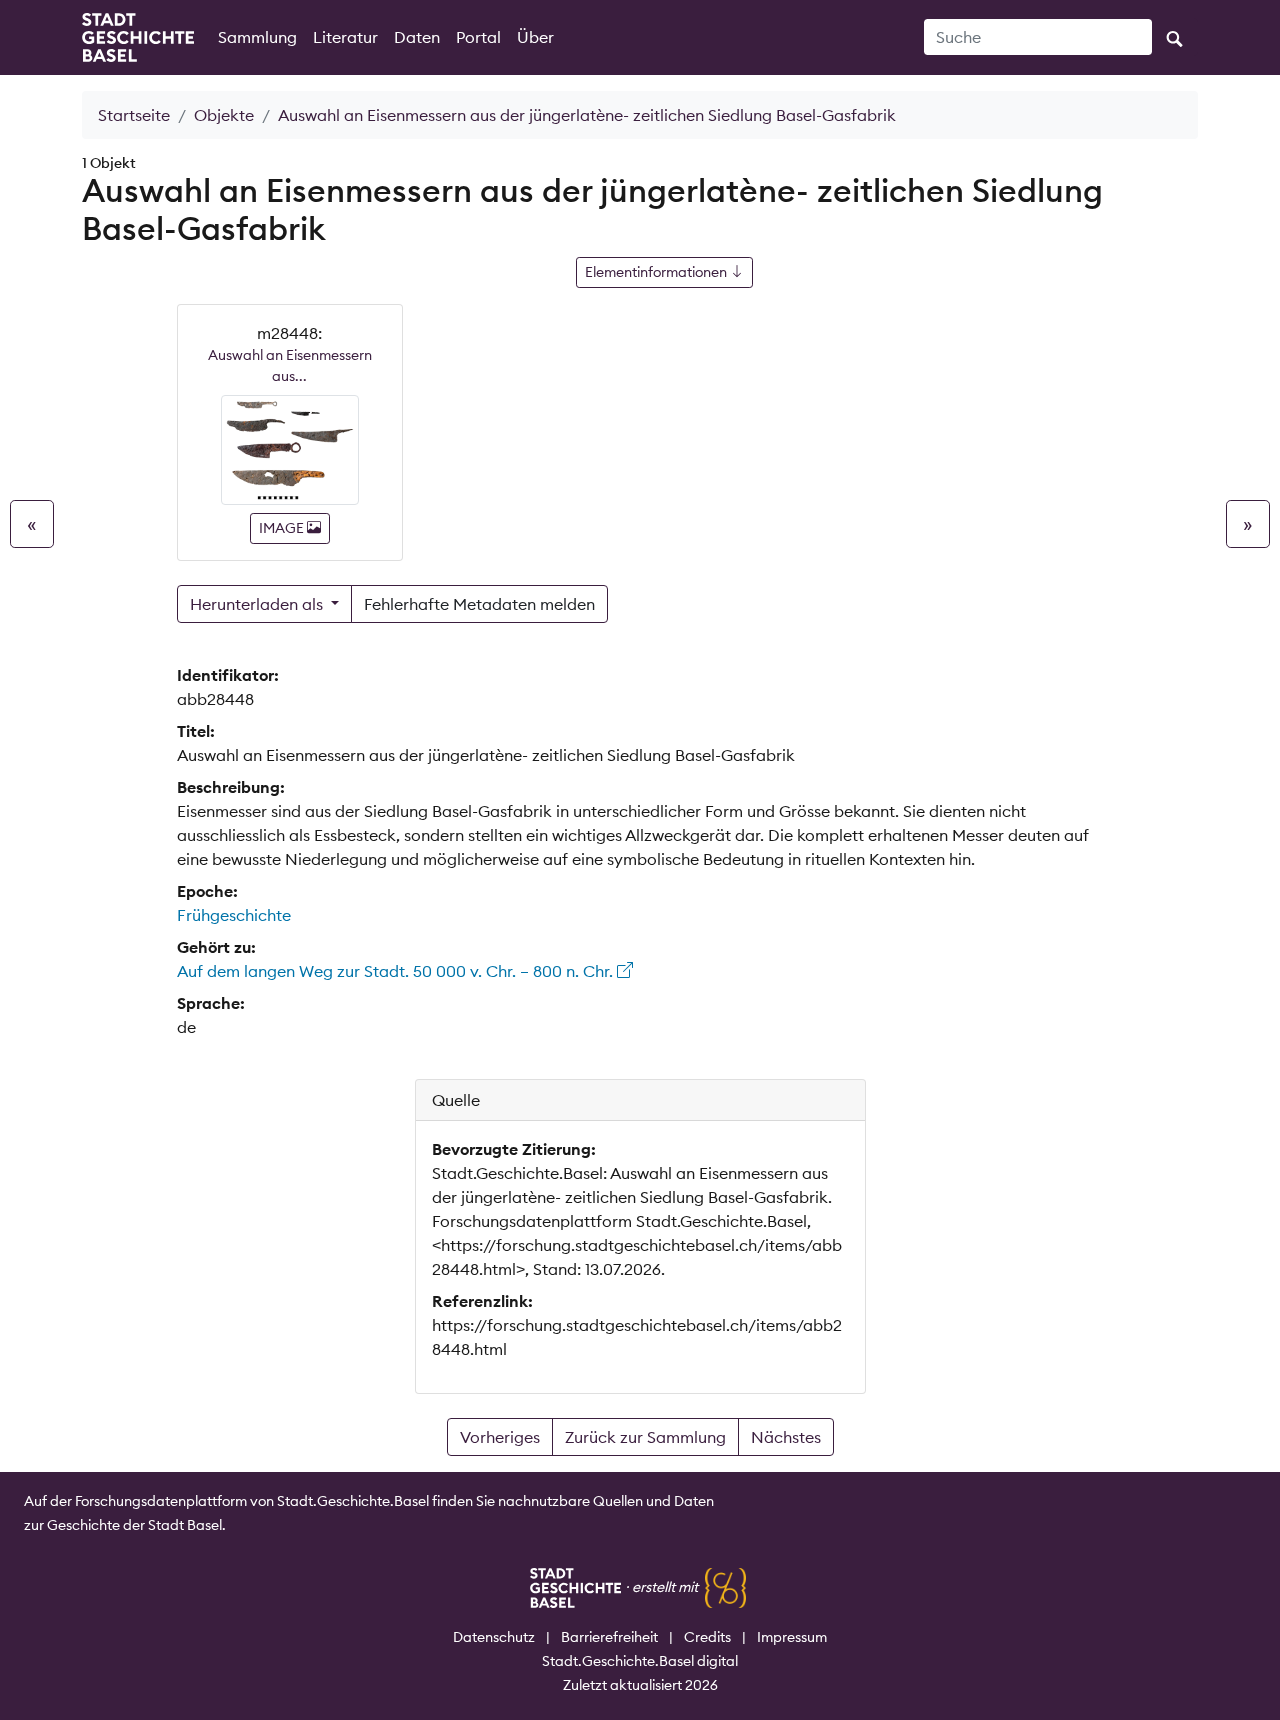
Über (535, 37)
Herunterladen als (258, 604)
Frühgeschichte (234, 915)
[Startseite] (138, 37)
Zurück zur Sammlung (645, 1437)
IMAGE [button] (283, 528)
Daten (417, 37)
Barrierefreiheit (609, 1637)
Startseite (134, 115)
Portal (478, 37)
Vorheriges (500, 1437)
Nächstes (786, 1437)
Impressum (792, 1637)
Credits (707, 1637)
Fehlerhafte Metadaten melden (479, 604)
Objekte (224, 115)
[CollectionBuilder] (725, 1587)
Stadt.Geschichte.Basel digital (640, 1661)
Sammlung (257, 37)
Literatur (345, 37)
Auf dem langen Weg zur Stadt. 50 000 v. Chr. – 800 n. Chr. (397, 971)
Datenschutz (494, 1637)
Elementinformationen (657, 272)
